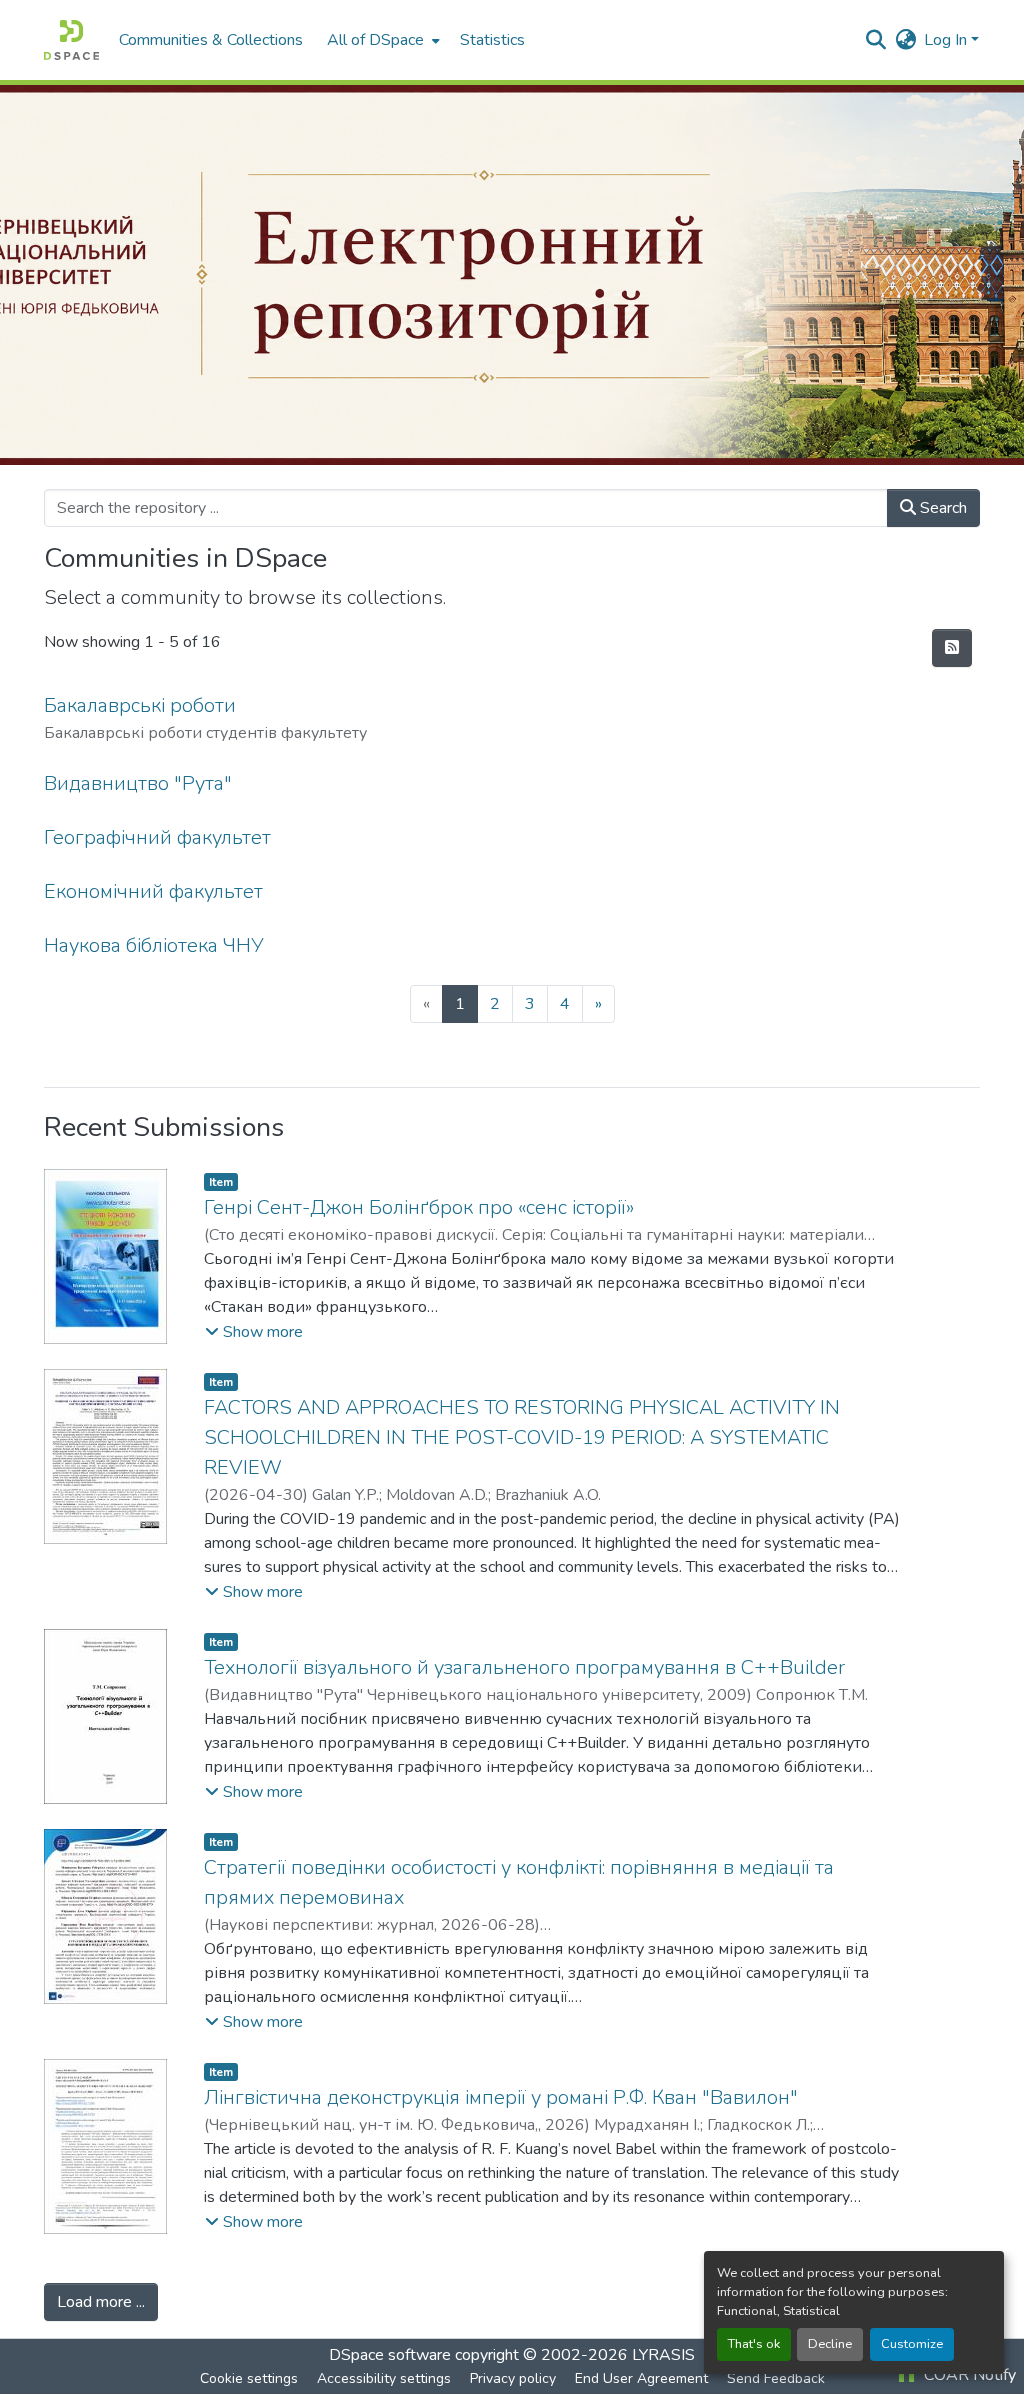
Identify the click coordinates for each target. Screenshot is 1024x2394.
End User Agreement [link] (641, 2378)
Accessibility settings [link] (384, 2378)
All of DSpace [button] (375, 40)
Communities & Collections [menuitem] (211, 40)
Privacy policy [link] (513, 2378)
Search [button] (941, 508)
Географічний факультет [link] (157, 837)
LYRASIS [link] (663, 2355)
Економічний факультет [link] (153, 891)
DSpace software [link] (390, 2355)
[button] (71, 40)
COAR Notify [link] (968, 2375)
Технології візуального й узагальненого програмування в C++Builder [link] (524, 1667)
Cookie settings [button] (249, 2378)
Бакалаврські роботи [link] (140, 705)
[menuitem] (381, 40)
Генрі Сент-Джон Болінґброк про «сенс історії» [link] (419, 1207)
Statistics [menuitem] (492, 40)
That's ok (754, 2344)
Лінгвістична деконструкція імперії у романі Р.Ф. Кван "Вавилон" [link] (501, 2097)
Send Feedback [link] (776, 2378)
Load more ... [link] (101, 2302)
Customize (912, 2344)
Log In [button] (947, 40)
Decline (830, 2344)
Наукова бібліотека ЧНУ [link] (154, 945)
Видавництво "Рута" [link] (138, 783)
